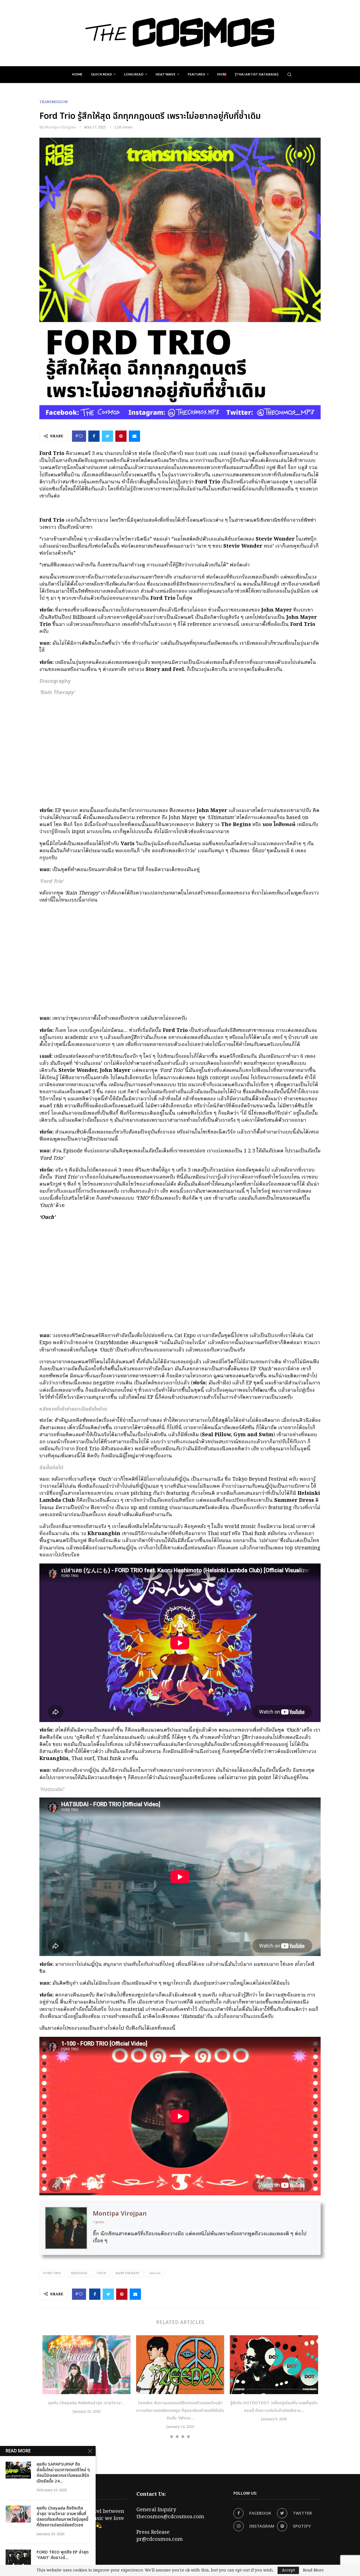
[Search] (289, 75)
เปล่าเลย (155, 2273)
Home (77, 74)
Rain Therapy (128, 2273)
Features (196, 74)
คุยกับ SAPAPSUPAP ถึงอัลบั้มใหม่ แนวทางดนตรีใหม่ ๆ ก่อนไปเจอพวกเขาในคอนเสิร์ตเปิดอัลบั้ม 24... (63, 2473)
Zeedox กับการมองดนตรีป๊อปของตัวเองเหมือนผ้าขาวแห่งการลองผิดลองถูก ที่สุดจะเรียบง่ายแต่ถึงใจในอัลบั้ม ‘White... (180, 2411)
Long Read (134, 74)
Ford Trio (52, 2273)
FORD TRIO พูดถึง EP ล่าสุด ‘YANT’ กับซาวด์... (63, 2555)
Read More (313, 2570)
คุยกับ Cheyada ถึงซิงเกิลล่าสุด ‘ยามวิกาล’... (86, 2403)
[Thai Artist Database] (256, 74)
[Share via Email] (134, 436)
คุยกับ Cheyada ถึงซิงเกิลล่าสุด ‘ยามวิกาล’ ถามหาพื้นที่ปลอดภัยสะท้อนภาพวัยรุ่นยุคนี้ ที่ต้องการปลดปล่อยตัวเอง (62, 2517)
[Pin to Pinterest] (121, 436)
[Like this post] (81, 436)
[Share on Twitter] (107, 436)
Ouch (101, 2273)
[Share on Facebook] (94, 436)
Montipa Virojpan (60, 127)
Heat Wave (166, 74)
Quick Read (101, 74)
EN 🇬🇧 (222, 74)
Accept (288, 2570)
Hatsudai (79, 2273)
